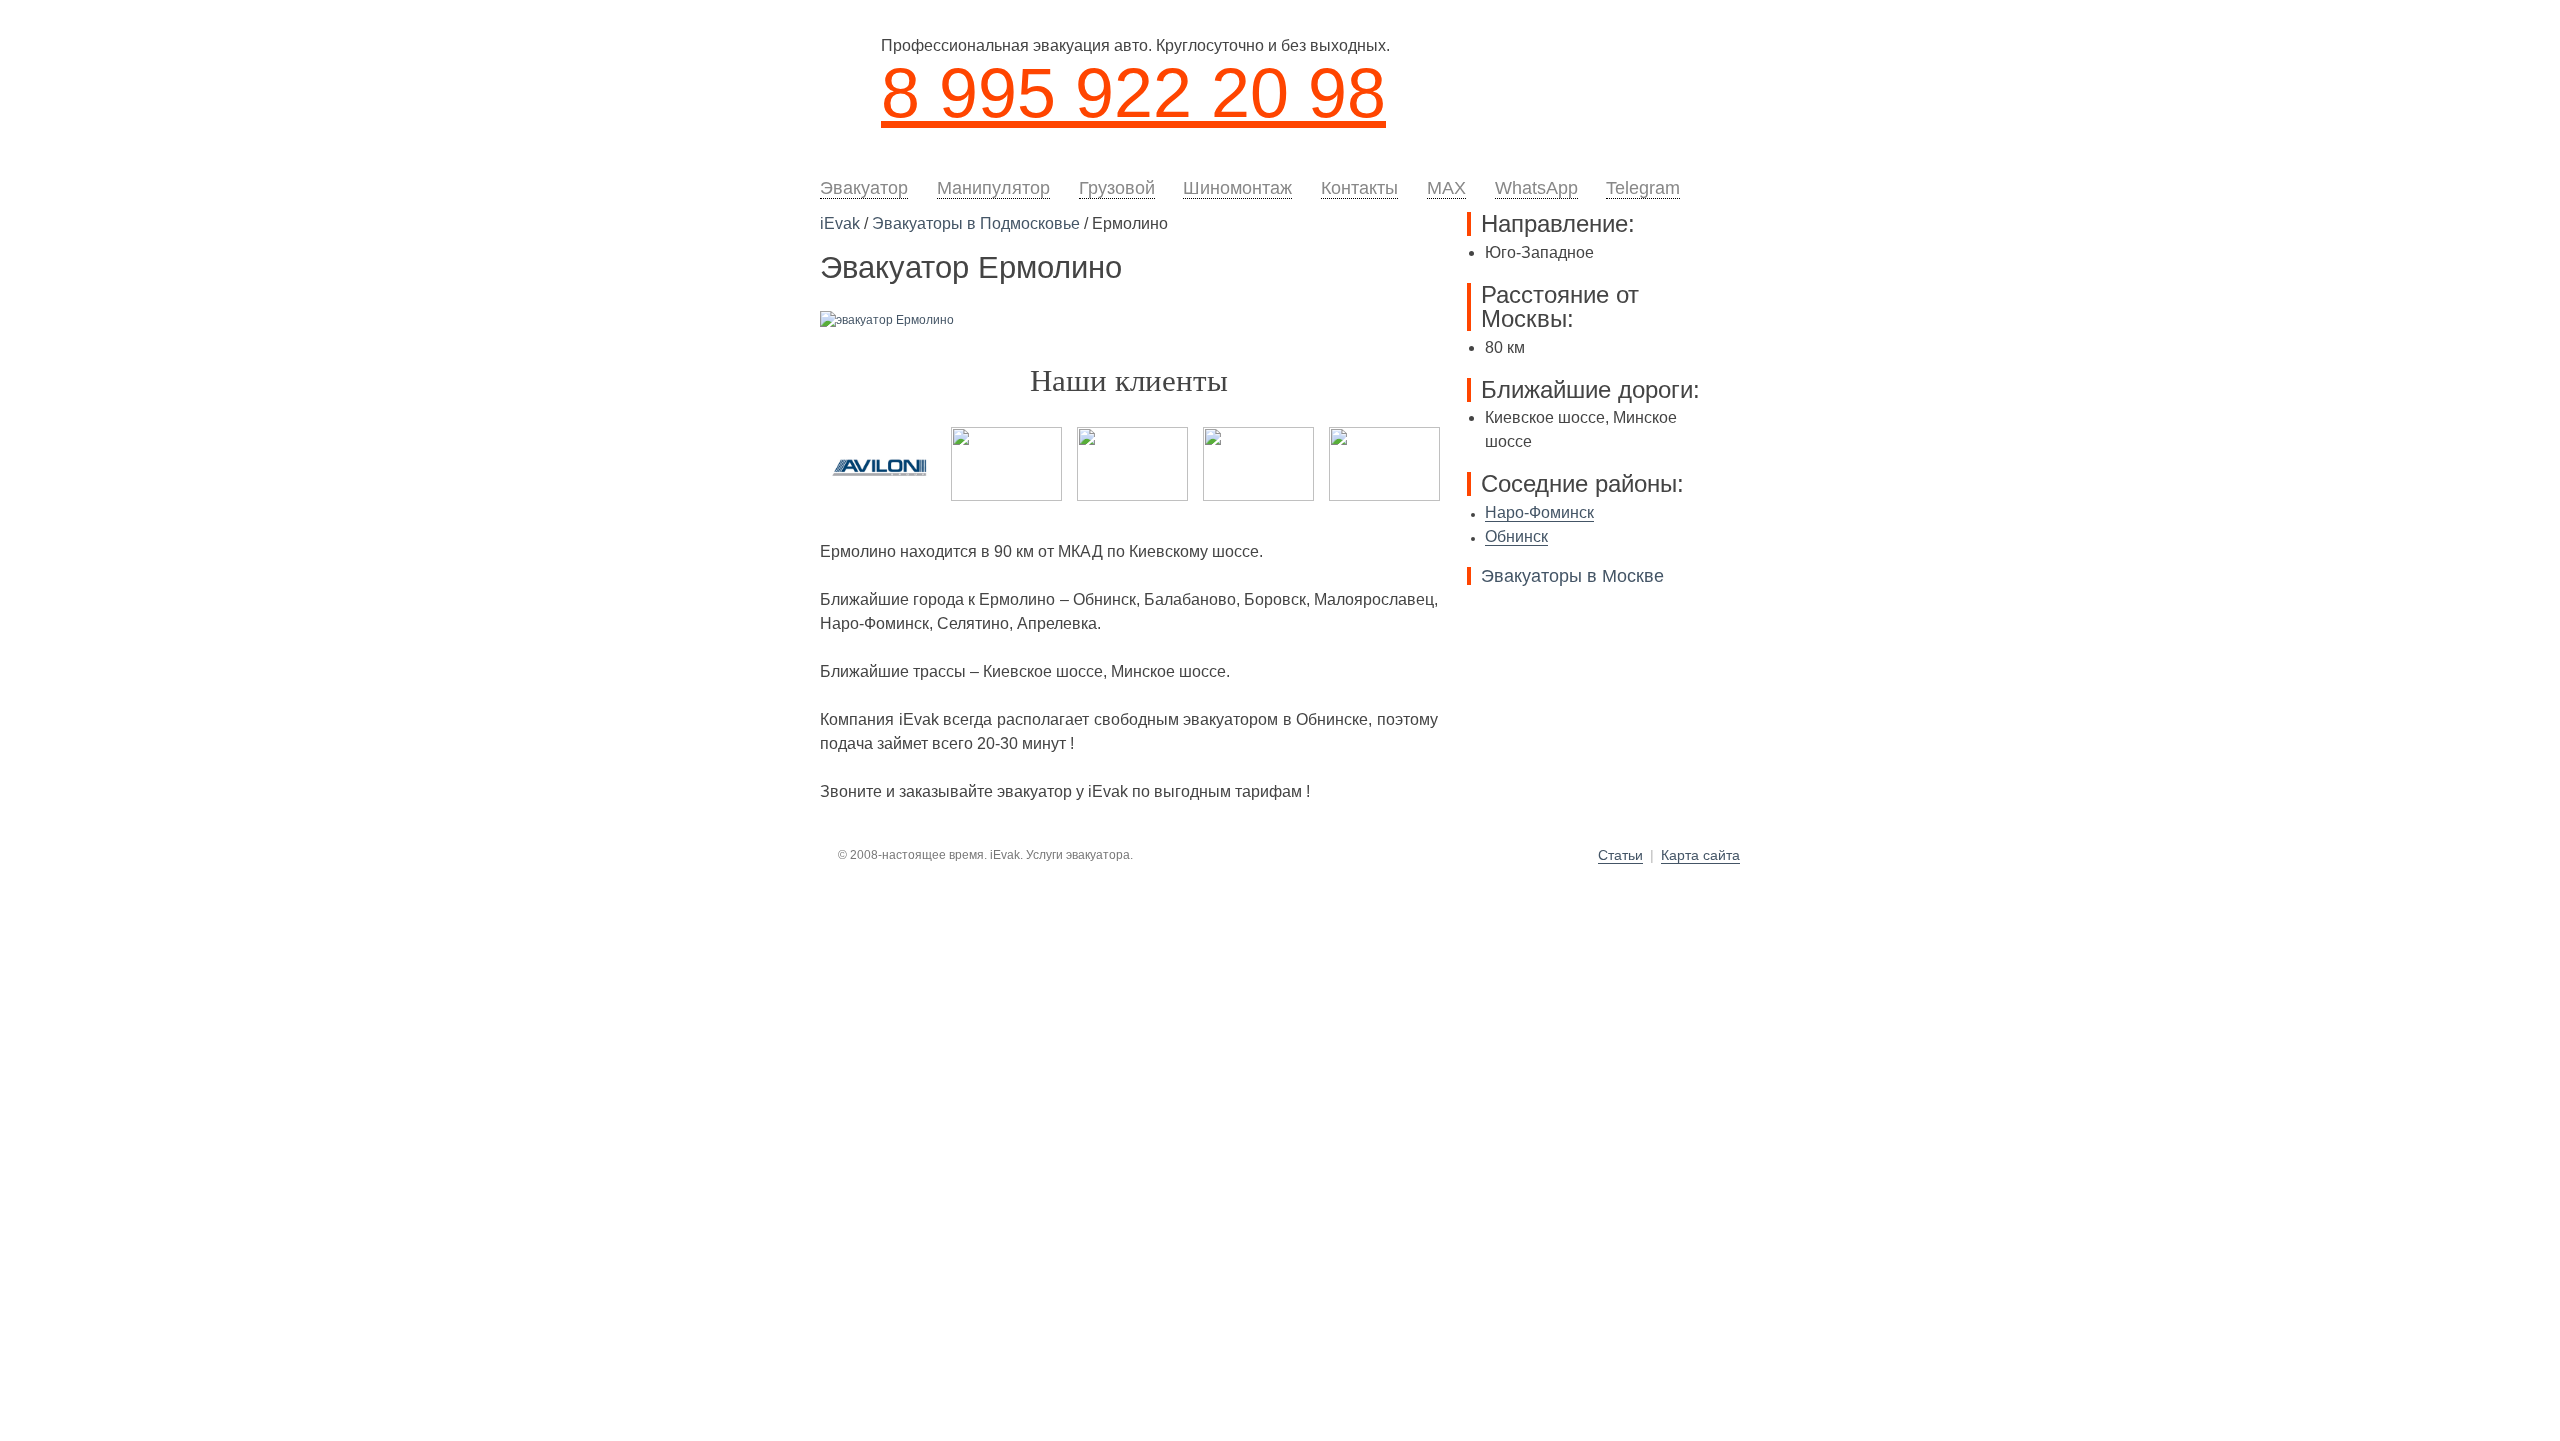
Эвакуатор (864, 188)
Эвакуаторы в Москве (1572, 576)
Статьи (1620, 855)
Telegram (1643, 188)
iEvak (840, 223)
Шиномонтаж (1237, 188)
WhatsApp (1536, 188)
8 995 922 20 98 (1133, 93)
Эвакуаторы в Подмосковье (976, 223)
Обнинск (1516, 536)
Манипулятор (993, 188)
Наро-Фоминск (1539, 512)
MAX (1446, 188)
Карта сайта (1700, 855)
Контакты (1359, 188)
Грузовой (1117, 188)
